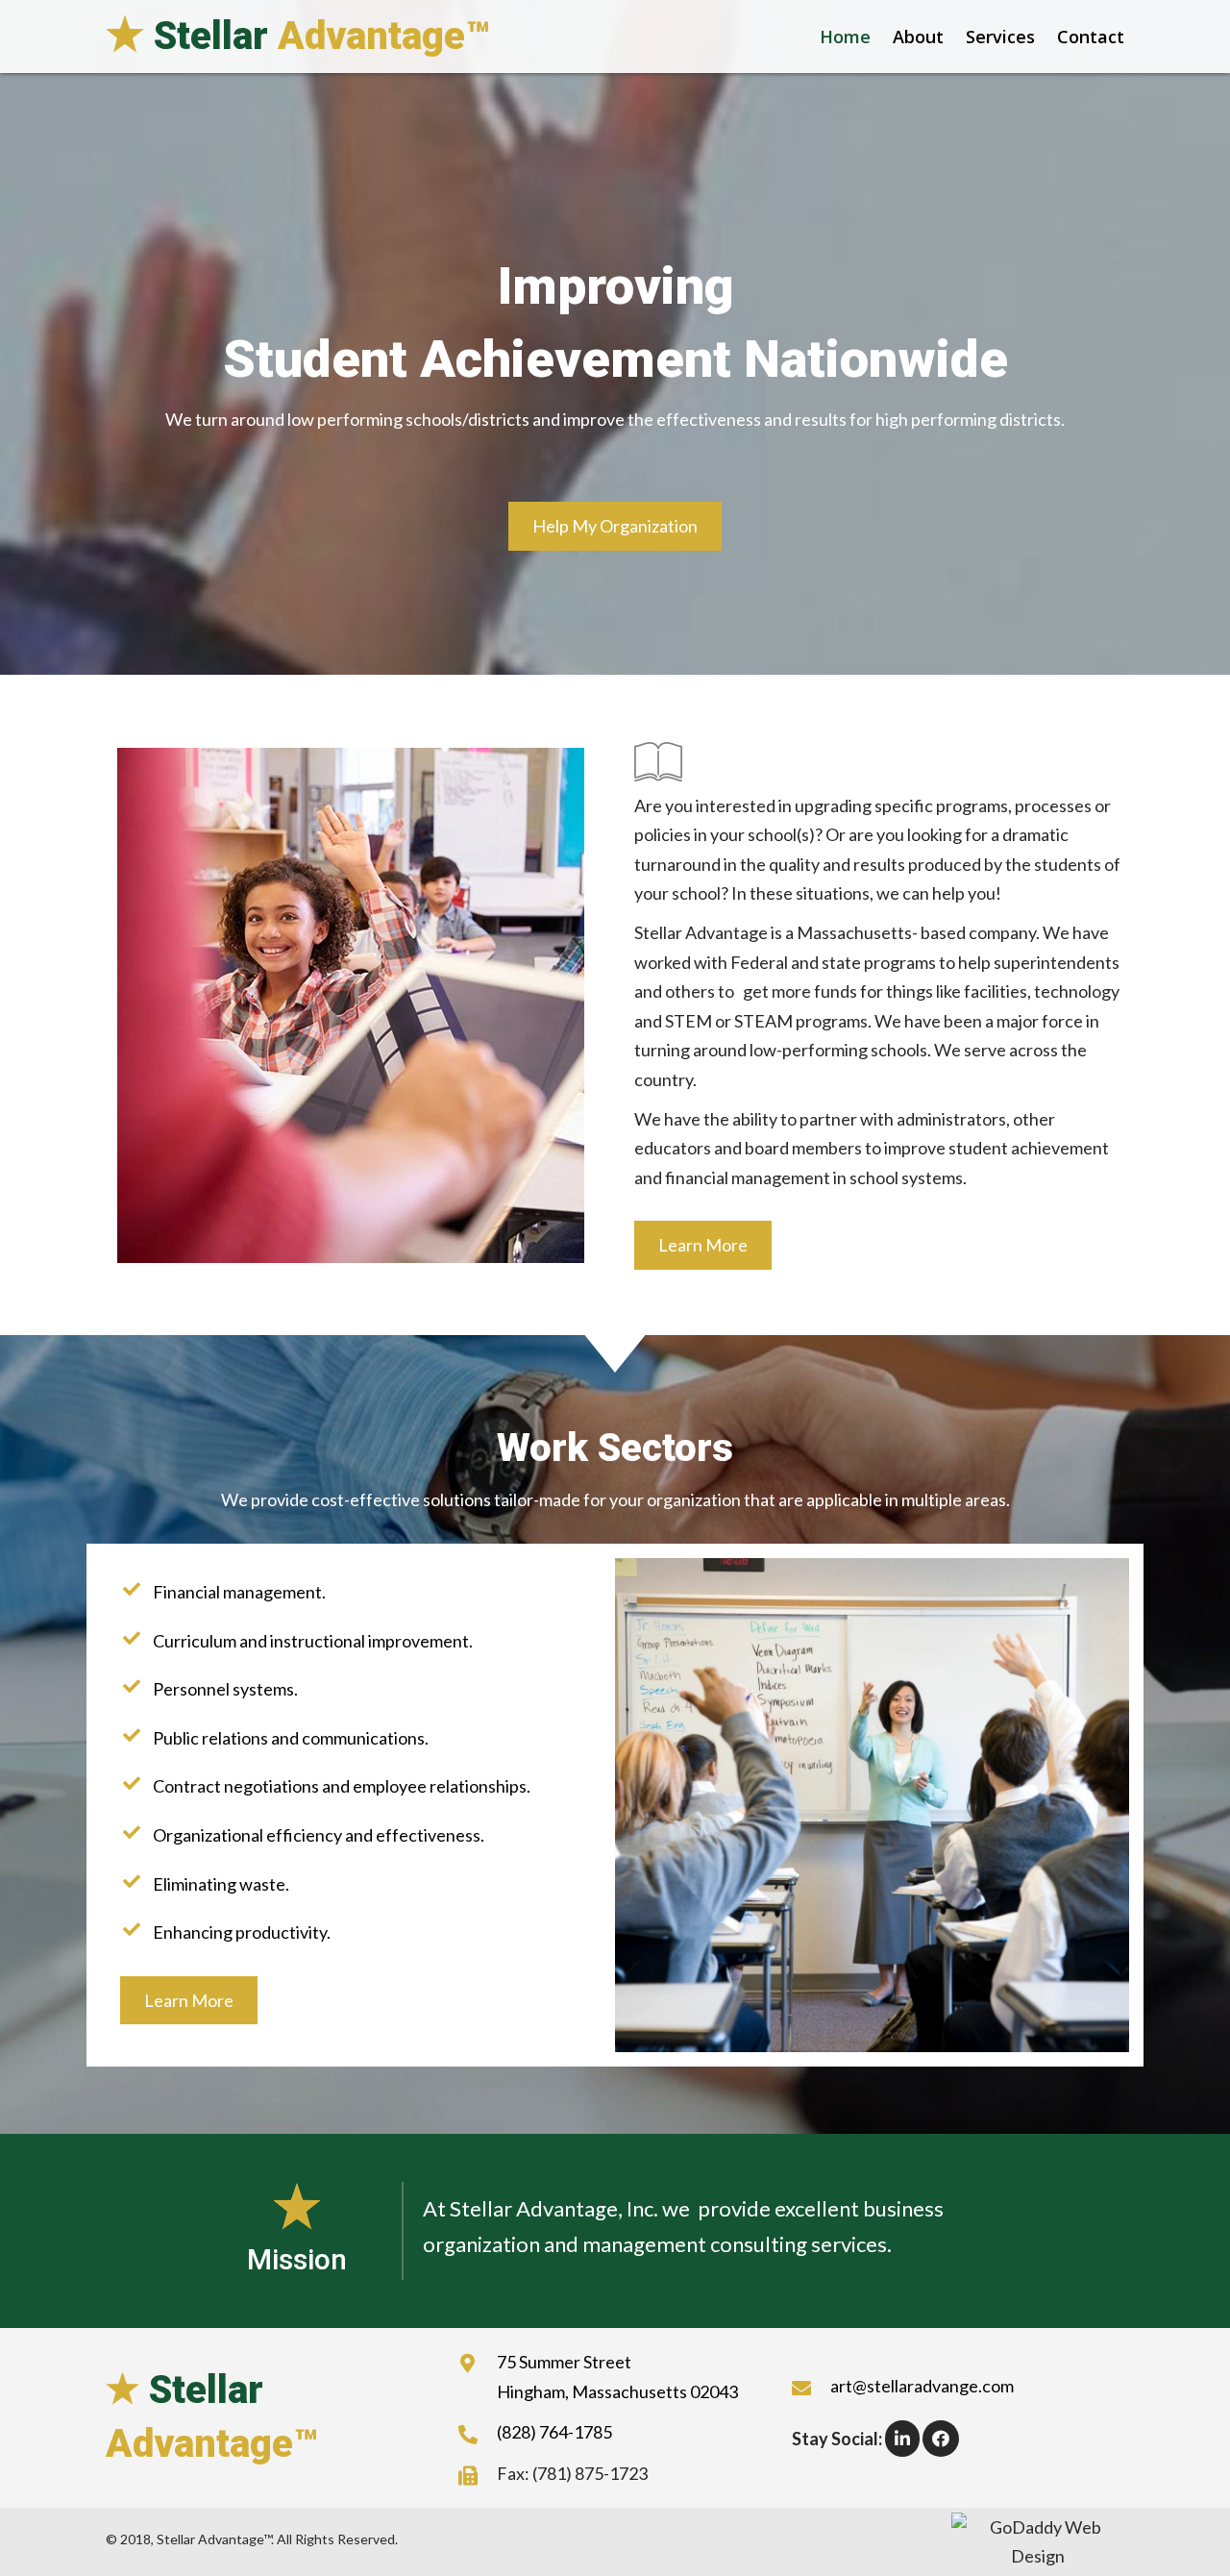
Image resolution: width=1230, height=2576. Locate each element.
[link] (836, 37)
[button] (615, 526)
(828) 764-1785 (554, 2432)
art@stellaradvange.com (922, 2386)
